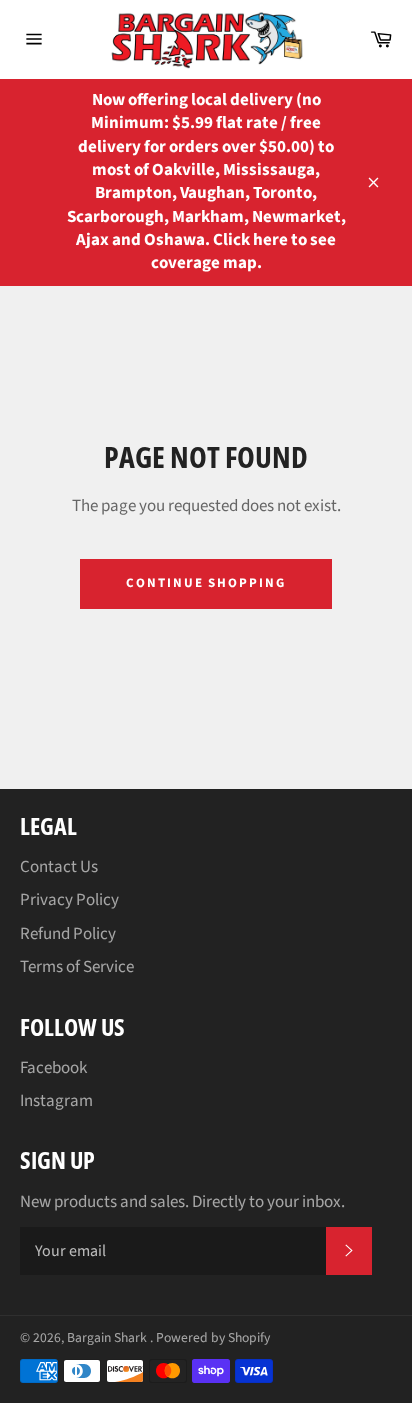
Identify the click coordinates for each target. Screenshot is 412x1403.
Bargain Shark (108, 1337)
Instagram (56, 1101)
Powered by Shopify (213, 1337)
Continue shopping (206, 583)
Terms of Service (77, 967)
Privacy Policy (69, 900)
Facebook (53, 1068)
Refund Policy (68, 934)
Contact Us (59, 867)
